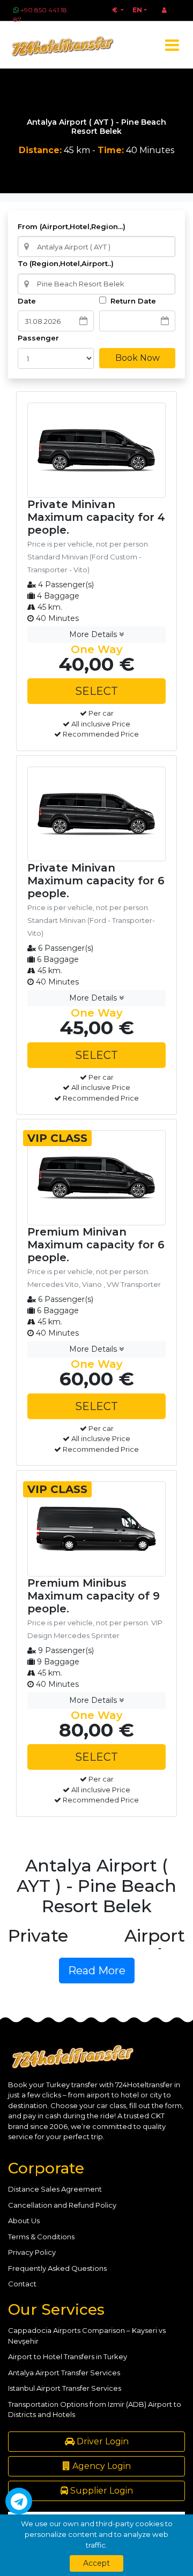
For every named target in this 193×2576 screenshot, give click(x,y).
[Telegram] (19, 2501)
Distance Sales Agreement (55, 2189)
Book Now (138, 358)
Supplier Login (101, 2491)
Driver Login (102, 2441)
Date (27, 301)
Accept (96, 2563)
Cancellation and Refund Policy (62, 2205)
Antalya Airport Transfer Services (64, 2373)
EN (137, 10)
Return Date (132, 301)
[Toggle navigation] (172, 45)
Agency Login (101, 2466)
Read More (97, 1971)
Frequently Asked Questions (57, 2268)
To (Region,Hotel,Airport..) (66, 263)
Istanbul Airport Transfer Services (65, 2388)
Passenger (38, 338)
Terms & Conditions (41, 2237)
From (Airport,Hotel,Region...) (72, 226)
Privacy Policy (32, 2252)
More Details (94, 634)
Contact (22, 2284)
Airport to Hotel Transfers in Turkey (68, 2357)
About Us (24, 2221)
